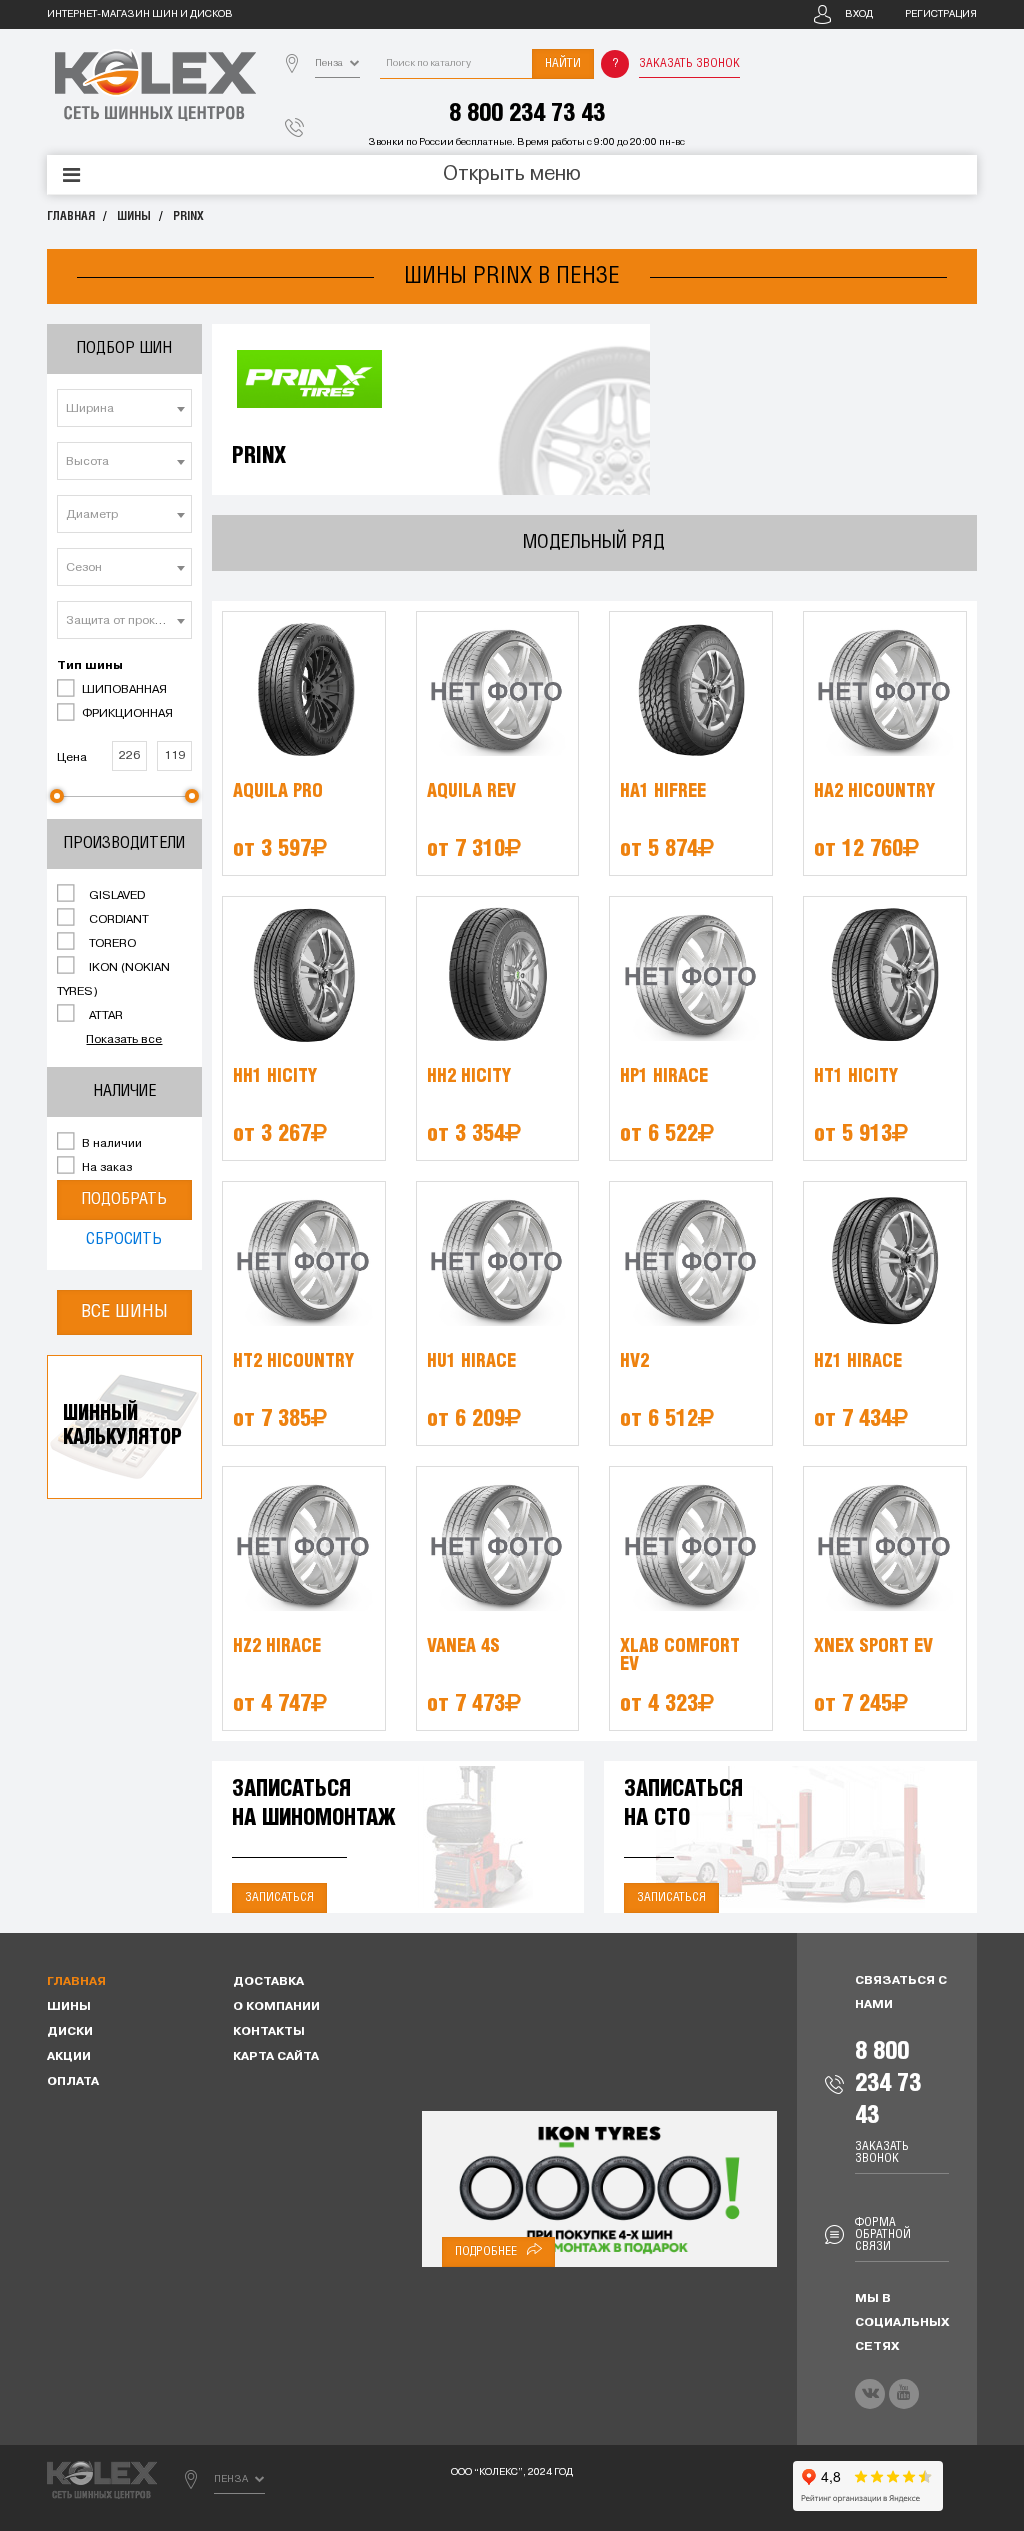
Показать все (124, 1040)
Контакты (269, 2032)
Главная (71, 216)
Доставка (268, 1982)
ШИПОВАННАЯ (123, 690)
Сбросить (124, 1239)
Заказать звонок (689, 63)
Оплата (73, 2082)
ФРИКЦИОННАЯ (126, 714)
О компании (276, 2007)
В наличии (110, 1144)
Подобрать (124, 1199)
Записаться (279, 1897)
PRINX (188, 216)
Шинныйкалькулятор (122, 1426)
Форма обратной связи (883, 2234)
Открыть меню (512, 175)
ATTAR (104, 1016)
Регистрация (941, 14)
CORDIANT (117, 920)
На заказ (105, 1168)
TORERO (111, 944)
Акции (69, 2057)
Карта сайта (276, 2057)
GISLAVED (115, 896)
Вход (859, 14)
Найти (563, 63)
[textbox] (124, 409)
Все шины (124, 1312)
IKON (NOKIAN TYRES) (113, 980)
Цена (72, 758)
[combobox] (124, 408)
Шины (134, 216)
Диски (70, 2032)
